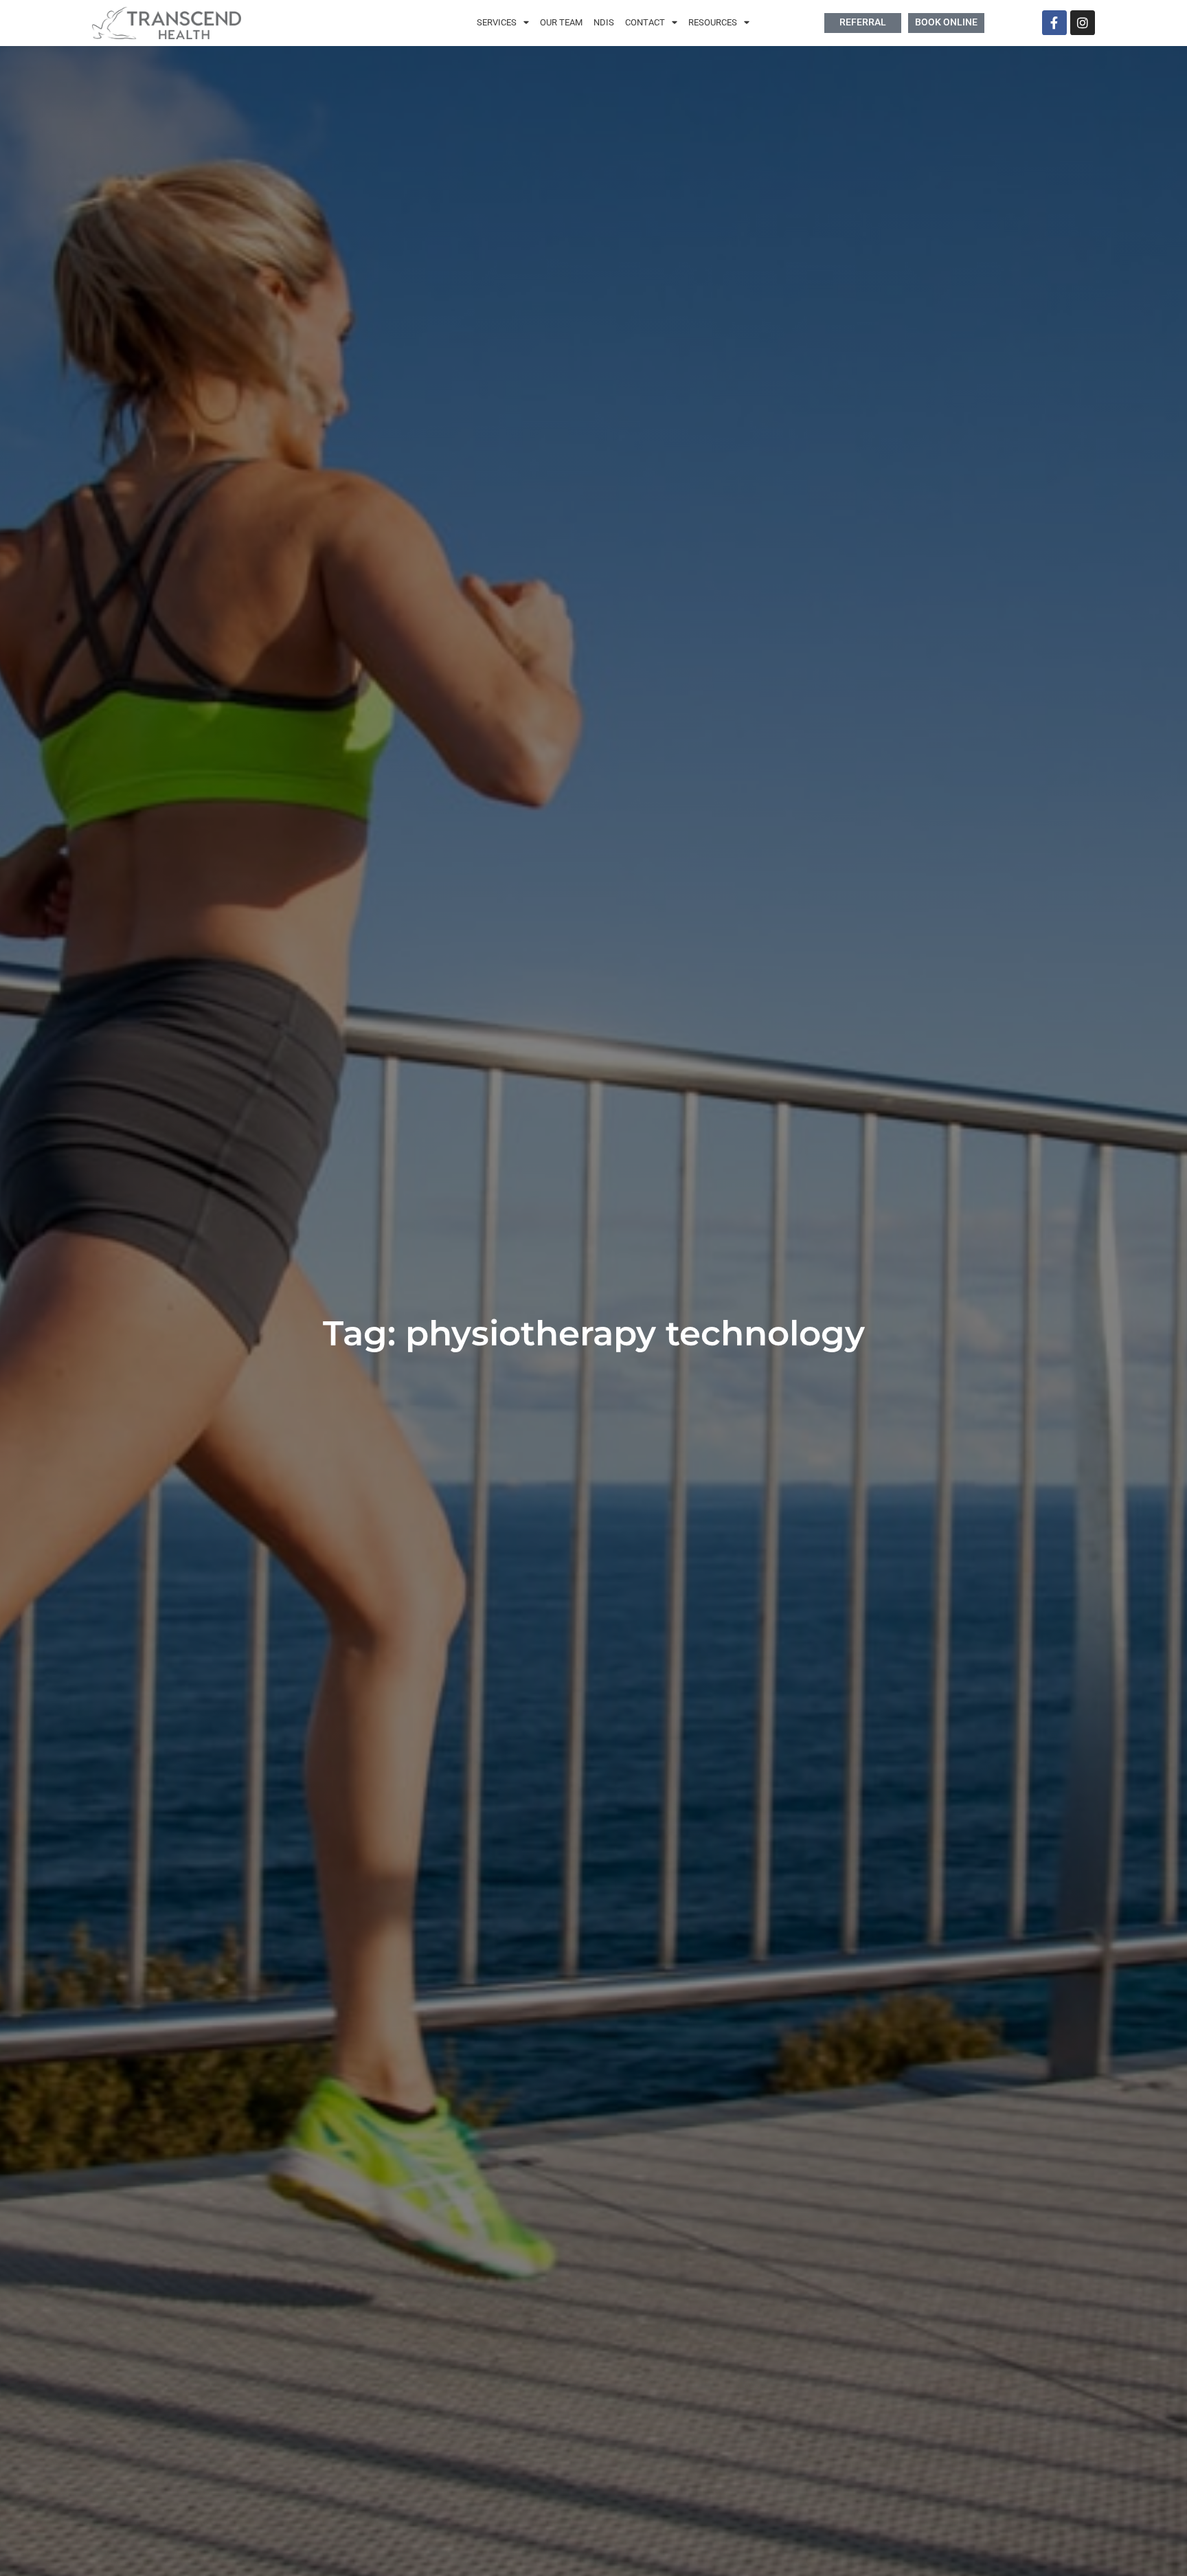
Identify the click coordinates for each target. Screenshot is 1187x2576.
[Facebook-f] (1054, 23)
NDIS (604, 22)
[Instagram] (1083, 23)
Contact (645, 22)
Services (497, 22)
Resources (713, 22)
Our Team (561, 22)
